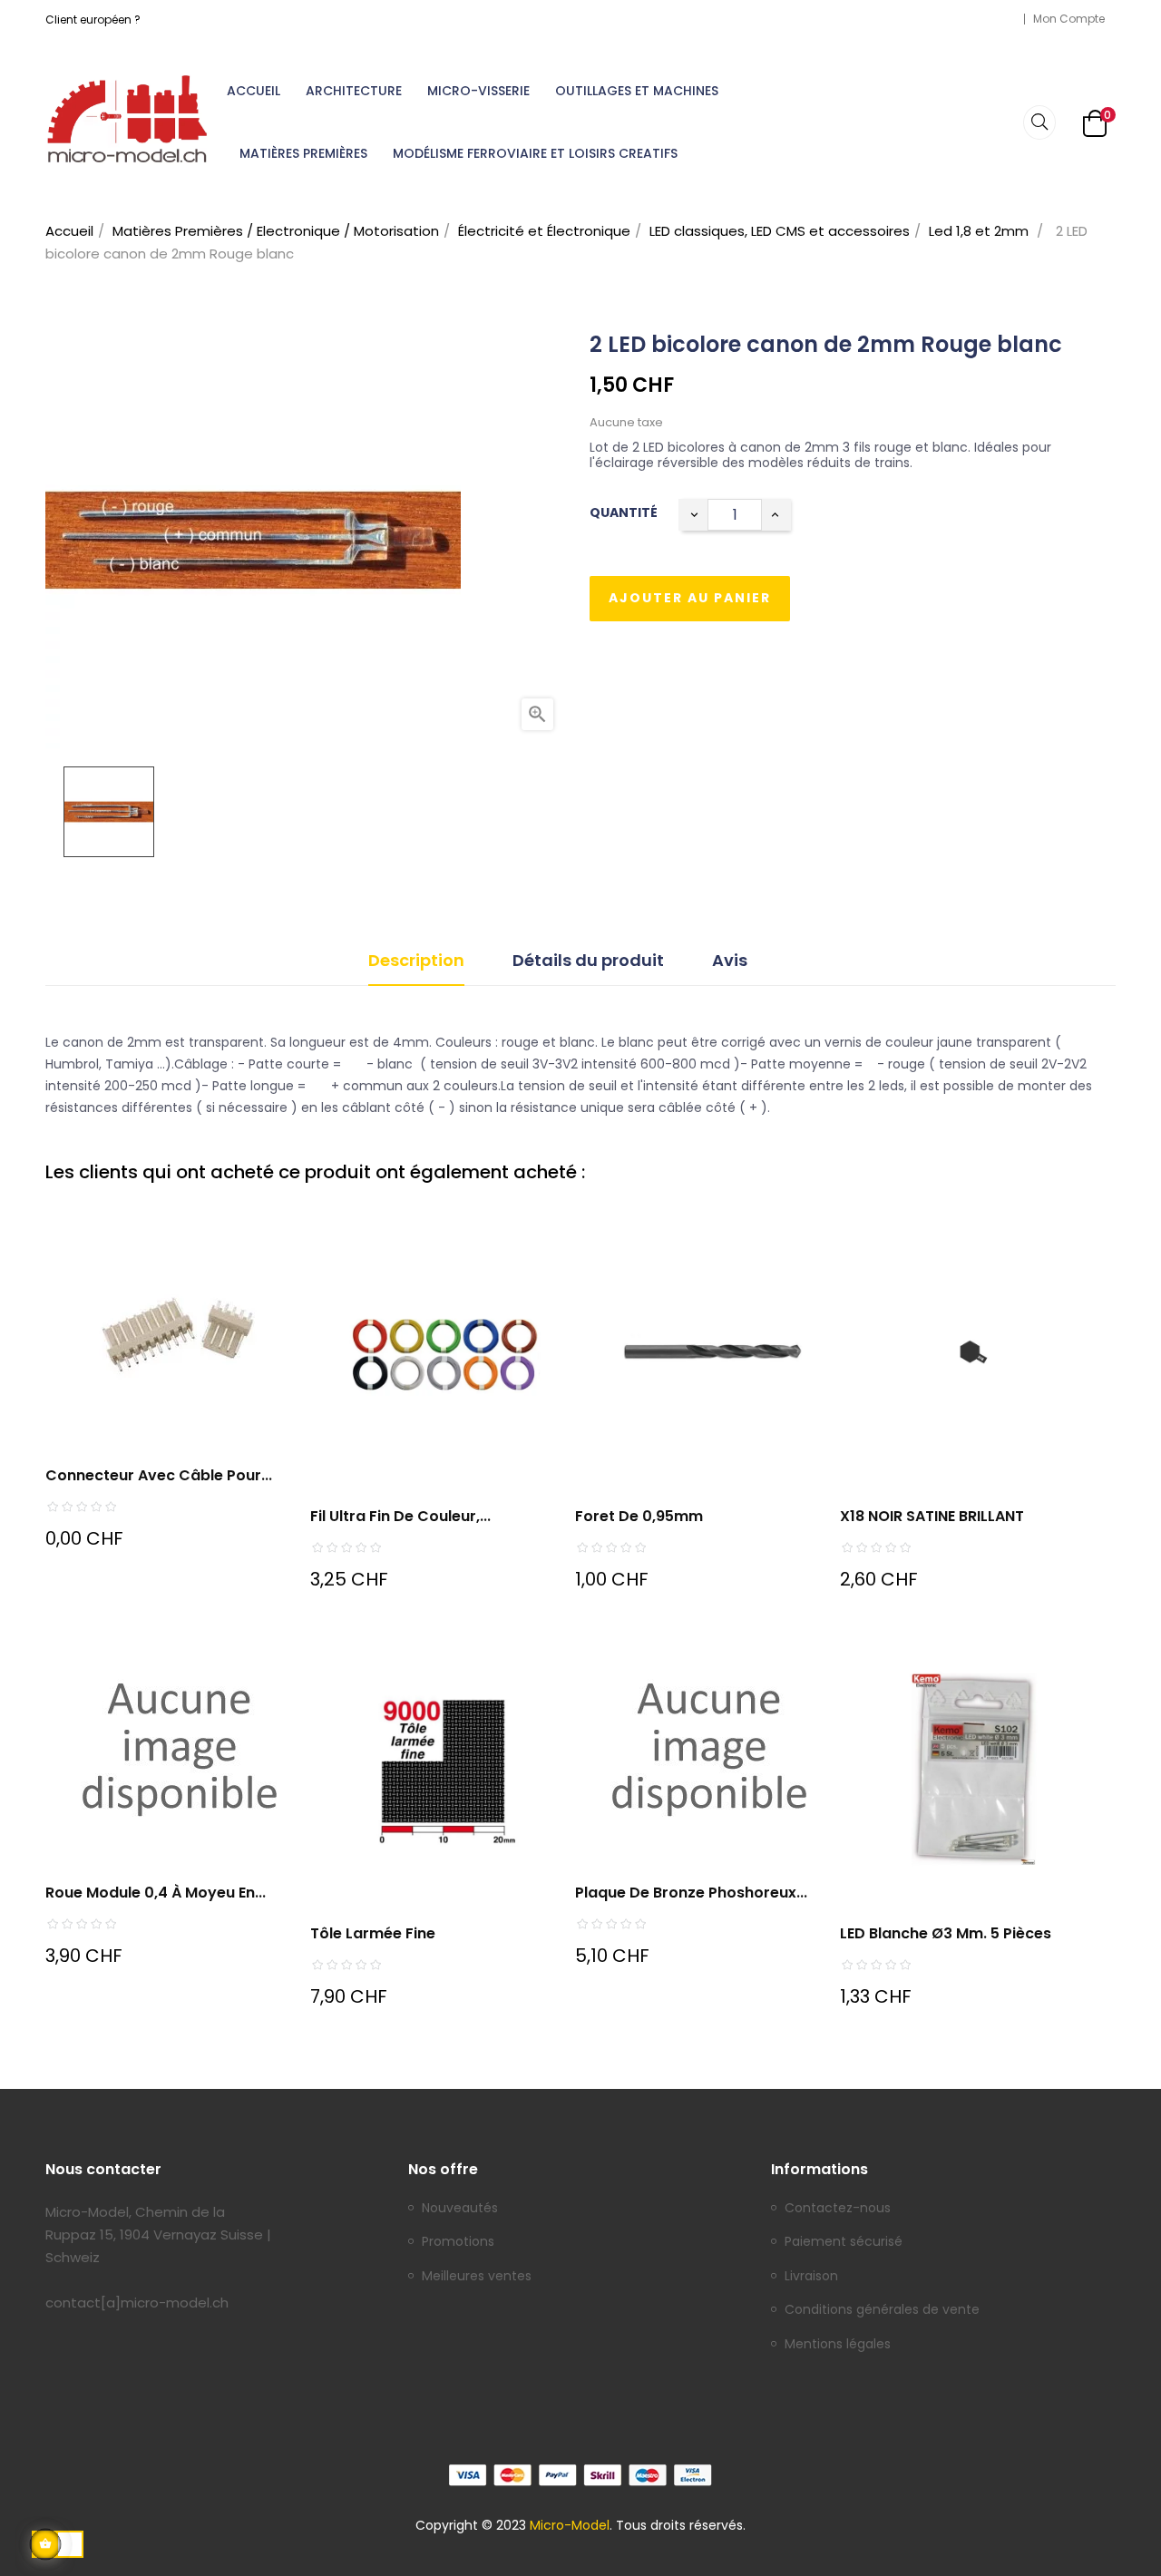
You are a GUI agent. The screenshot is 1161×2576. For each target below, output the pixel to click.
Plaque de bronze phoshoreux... (691, 1893)
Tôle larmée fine (373, 1933)
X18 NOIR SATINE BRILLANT (932, 1516)
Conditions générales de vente (882, 2310)
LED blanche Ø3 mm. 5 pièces (946, 1933)
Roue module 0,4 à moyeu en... (156, 1893)
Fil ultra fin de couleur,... (400, 1516)
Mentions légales (838, 2345)
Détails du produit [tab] (588, 960)
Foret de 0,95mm (639, 1516)
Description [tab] (416, 960)
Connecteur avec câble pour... (159, 1475)
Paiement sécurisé (844, 2242)
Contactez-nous (838, 2209)
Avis (730, 960)
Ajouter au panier (690, 598)
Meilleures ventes (477, 2277)
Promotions (458, 2242)
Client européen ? (93, 20)
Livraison (811, 2277)
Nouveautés (460, 2209)
